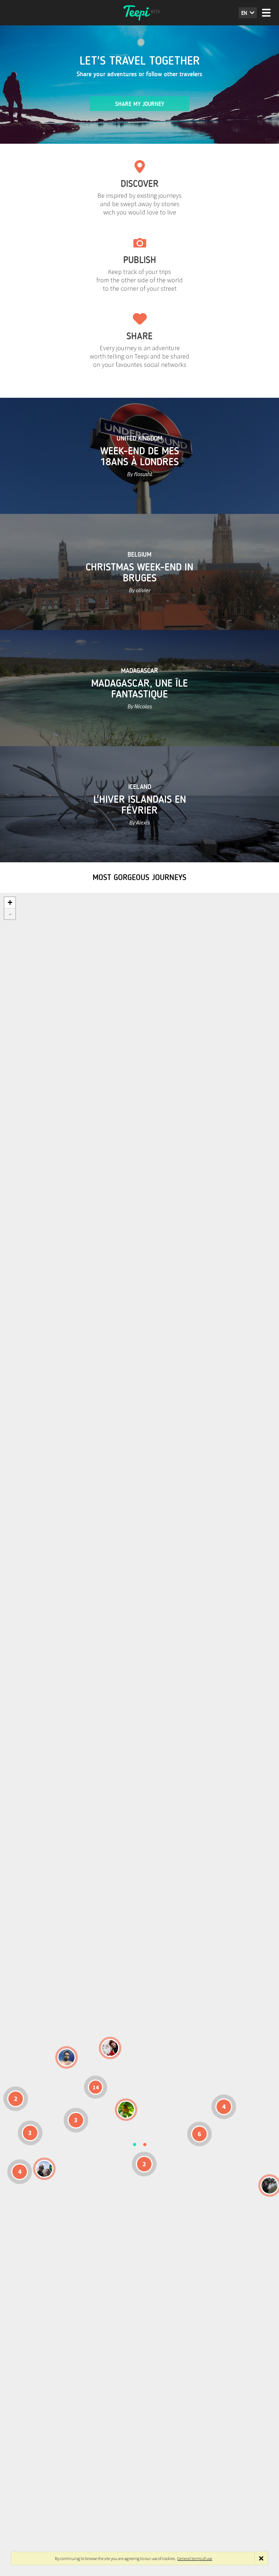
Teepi (139, 13)
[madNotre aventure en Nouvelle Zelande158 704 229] (270, 2185)
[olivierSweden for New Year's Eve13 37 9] (110, 2048)
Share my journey (140, 104)
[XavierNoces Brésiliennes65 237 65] (44, 2169)
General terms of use (195, 2558)
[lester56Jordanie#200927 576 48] (126, 2110)
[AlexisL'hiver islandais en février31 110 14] (66, 2057)
